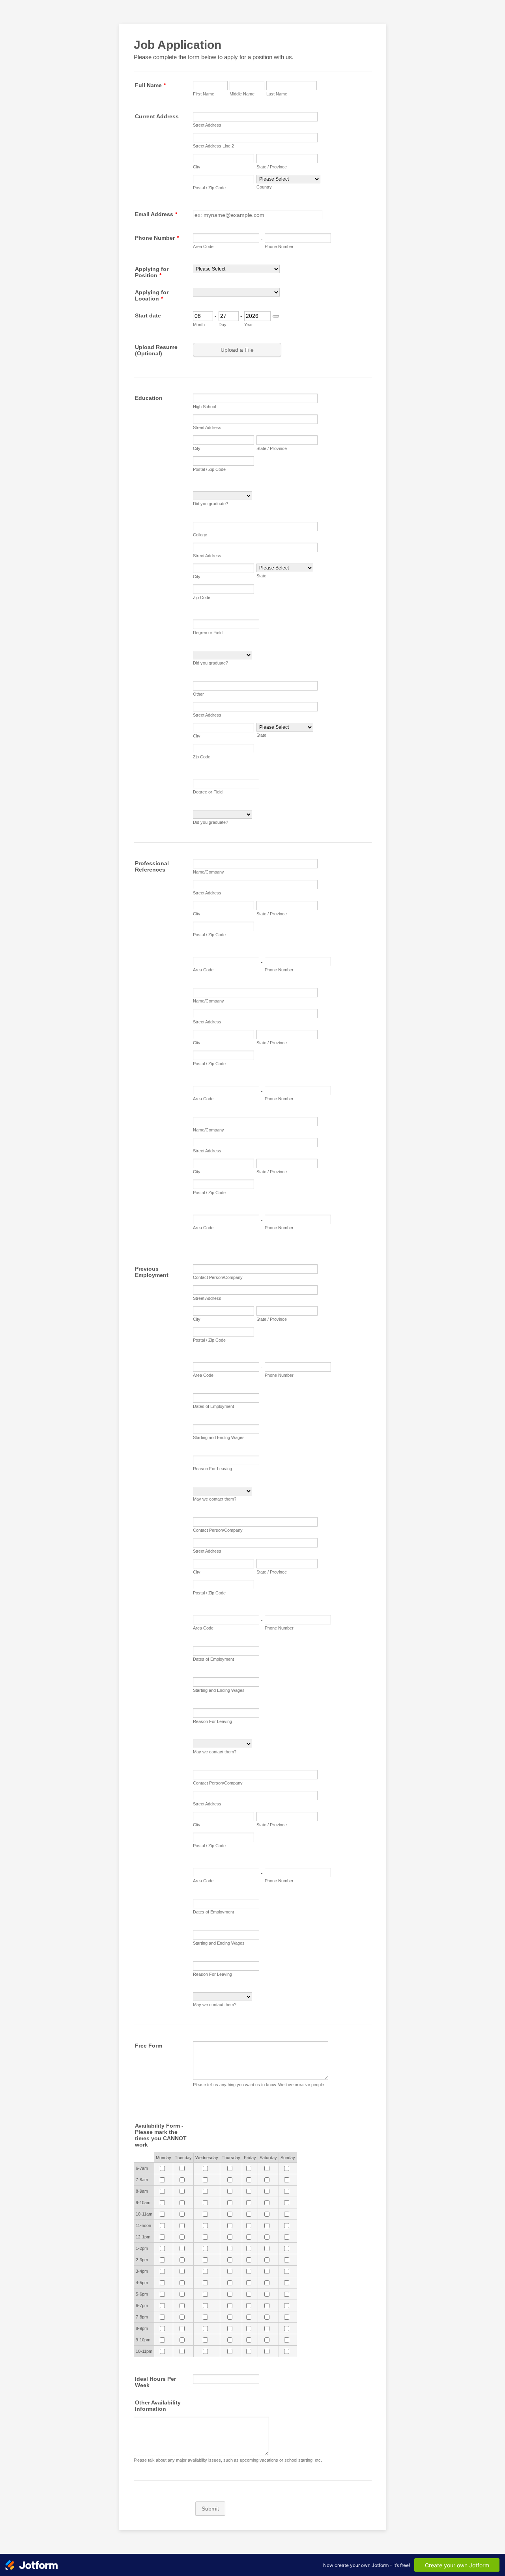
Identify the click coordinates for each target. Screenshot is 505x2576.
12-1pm (143, 2237)
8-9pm (142, 2328)
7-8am (142, 2180)
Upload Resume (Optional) (156, 350)
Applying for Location (152, 295)
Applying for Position (152, 272)
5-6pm (142, 2294)
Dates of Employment (213, 1406)
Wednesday (207, 2158)
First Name (204, 94)
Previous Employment (152, 1272)
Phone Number (157, 238)
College (200, 535)
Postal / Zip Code (209, 188)
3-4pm (142, 2271)
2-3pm (142, 2260)
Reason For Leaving (212, 1469)
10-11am (144, 2214)
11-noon (143, 2225)
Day (223, 325)
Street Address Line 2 (213, 146)
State (261, 576)
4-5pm (142, 2283)
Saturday (268, 2158)
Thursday (231, 2158)
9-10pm (143, 2340)
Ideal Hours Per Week (155, 2382)
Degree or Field (208, 633)
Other (198, 694)
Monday (164, 2158)
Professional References (152, 866)
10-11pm (144, 2351)
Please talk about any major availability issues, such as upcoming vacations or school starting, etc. (228, 2460)
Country (264, 187)
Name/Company (209, 872)
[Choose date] (276, 316)
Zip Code (202, 597)
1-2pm (142, 2248)
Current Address (157, 116)
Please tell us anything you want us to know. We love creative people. (259, 2085)
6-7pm (142, 2305)
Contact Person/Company (218, 1277)
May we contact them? (215, 1499)
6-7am (142, 2168)
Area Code (203, 246)
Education (149, 398)
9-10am (143, 2203)
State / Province (272, 167)
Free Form (149, 2046)
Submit (210, 2509)
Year (249, 325)
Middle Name (242, 94)
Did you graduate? (210, 504)
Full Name (150, 85)
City (197, 167)
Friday (250, 2158)
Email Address (156, 214)
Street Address (207, 125)
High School (204, 407)
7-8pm (142, 2317)
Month (199, 325)
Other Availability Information (158, 2406)
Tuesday (183, 2158)
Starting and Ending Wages (219, 1437)
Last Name (277, 94)
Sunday (288, 2158)
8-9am (142, 2191)
